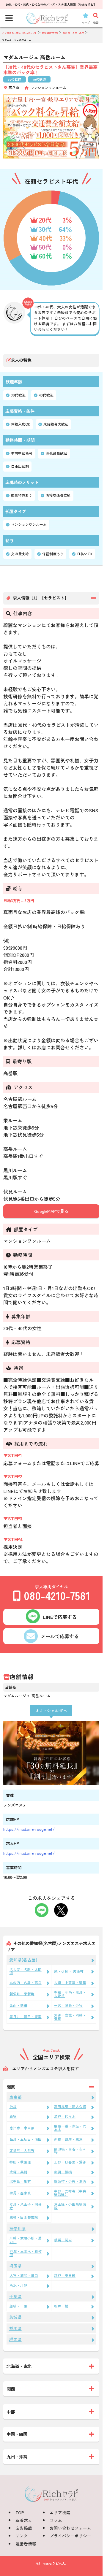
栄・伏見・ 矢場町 (69, 1971)
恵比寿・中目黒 (22, 2128)
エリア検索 (60, 2512)
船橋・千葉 (18, 2306)
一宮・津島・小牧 (68, 2005)
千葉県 (15, 2296)
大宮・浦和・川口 (24, 2275)
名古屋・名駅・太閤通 (26, 1971)
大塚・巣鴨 (18, 2172)
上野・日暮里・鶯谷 (70, 2162)
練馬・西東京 (20, 2193)
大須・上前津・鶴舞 (70, 1982)
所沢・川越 (18, 2285)
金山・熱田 (18, 2005)
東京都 (15, 2097)
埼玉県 (15, 2266)
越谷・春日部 (65, 2275)
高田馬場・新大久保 (70, 2107)
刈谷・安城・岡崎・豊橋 (70, 2017)
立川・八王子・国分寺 (26, 2206)
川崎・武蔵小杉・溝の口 (26, 2240)
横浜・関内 (63, 2240)
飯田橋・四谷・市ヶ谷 (70, 2151)
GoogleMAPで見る (51, 1211)
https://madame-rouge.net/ (29, 1829)
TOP (20, 2512)
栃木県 (15, 2328)
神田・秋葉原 (20, 2162)
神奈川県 (18, 2228)
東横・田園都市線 (24, 2217)
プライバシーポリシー (70, 2536)
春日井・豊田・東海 (26, 2017)
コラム (56, 2520)
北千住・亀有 (20, 2181)
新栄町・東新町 (22, 1994)
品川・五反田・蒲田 (26, 2139)
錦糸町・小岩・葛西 (70, 2181)
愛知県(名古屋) (23, 1960)
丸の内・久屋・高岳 (26, 1982)
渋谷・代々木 (65, 2116)
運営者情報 (26, 2544)
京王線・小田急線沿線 (70, 2206)
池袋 (13, 2107)
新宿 (13, 2116)
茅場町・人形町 (22, 2150)
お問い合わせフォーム (70, 2528)
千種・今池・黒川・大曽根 (70, 1994)
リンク (22, 2536)
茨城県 (15, 2317)
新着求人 (24, 2520)
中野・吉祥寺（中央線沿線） (70, 2193)
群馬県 (15, 2339)
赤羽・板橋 (63, 2172)
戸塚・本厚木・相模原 (26, 2253)
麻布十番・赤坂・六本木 (70, 2128)
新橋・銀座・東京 (68, 2139)
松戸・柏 (61, 2306)
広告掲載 (24, 2528)
